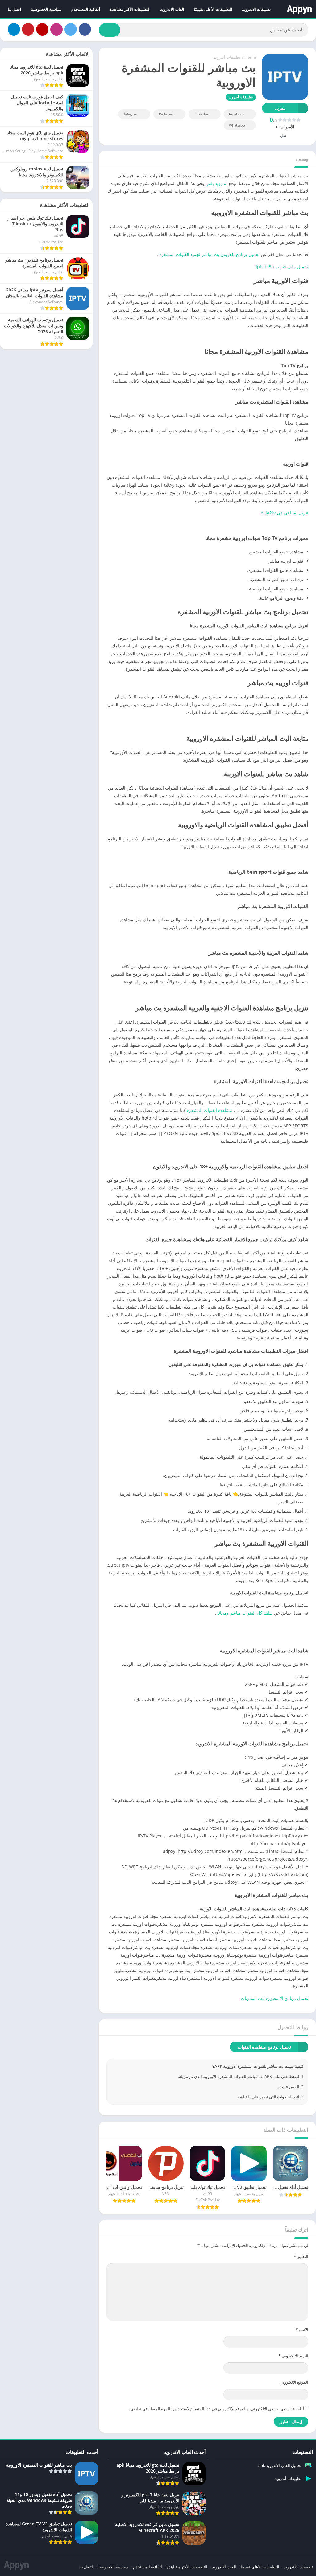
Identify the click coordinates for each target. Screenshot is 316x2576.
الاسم (302, 2329)
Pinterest (166, 114)
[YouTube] (42, 29)
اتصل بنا (15, 9)
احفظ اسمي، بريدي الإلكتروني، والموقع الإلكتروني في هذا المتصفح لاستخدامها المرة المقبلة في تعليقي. (215, 2409)
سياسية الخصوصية (46, 9)
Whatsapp (237, 125)
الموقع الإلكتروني (294, 2382)
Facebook (237, 114)
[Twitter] (71, 29)
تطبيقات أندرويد (227, 57)
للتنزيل (280, 108)
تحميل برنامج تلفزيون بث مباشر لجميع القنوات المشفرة (209, 254)
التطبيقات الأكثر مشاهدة (130, 9)
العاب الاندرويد (172, 9)
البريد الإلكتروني (293, 2356)
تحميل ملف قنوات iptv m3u (281, 267)
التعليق (301, 2256)
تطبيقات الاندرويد (256, 9)
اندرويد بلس (216, 183)
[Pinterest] (28, 29)
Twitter (203, 114)
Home (250, 57)
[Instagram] (56, 29)
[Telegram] (14, 29)
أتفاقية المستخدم (86, 9)
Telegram (131, 114)
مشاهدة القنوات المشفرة (210, 1110)
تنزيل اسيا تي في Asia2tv (285, 513)
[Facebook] (85, 29)
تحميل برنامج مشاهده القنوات (264, 2047)
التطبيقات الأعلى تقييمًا (213, 9)
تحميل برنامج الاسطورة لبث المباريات (274, 1998)
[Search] (110, 30)
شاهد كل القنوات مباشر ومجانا (245, 1613)
